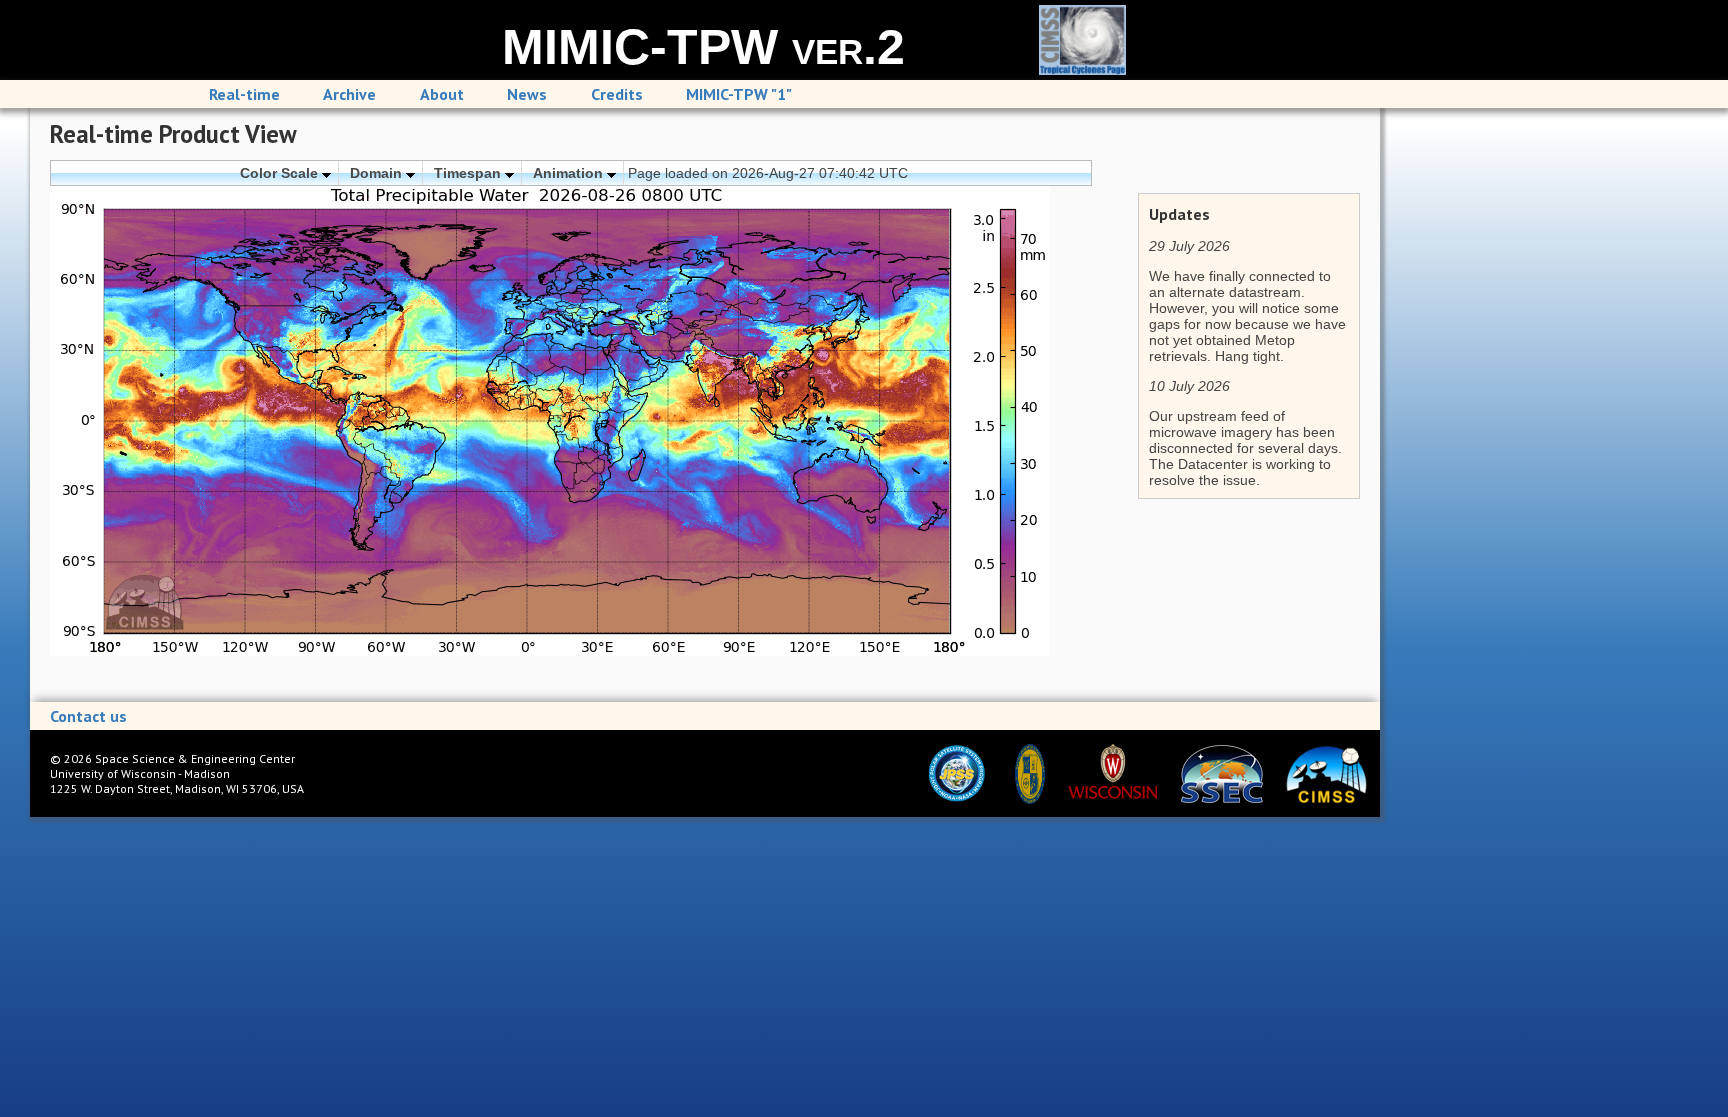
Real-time (244, 94)
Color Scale (281, 173)
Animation (570, 173)
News (527, 94)
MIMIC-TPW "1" (739, 94)
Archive (349, 94)
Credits (617, 94)
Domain (378, 173)
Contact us (88, 716)
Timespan (469, 173)
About (442, 94)
